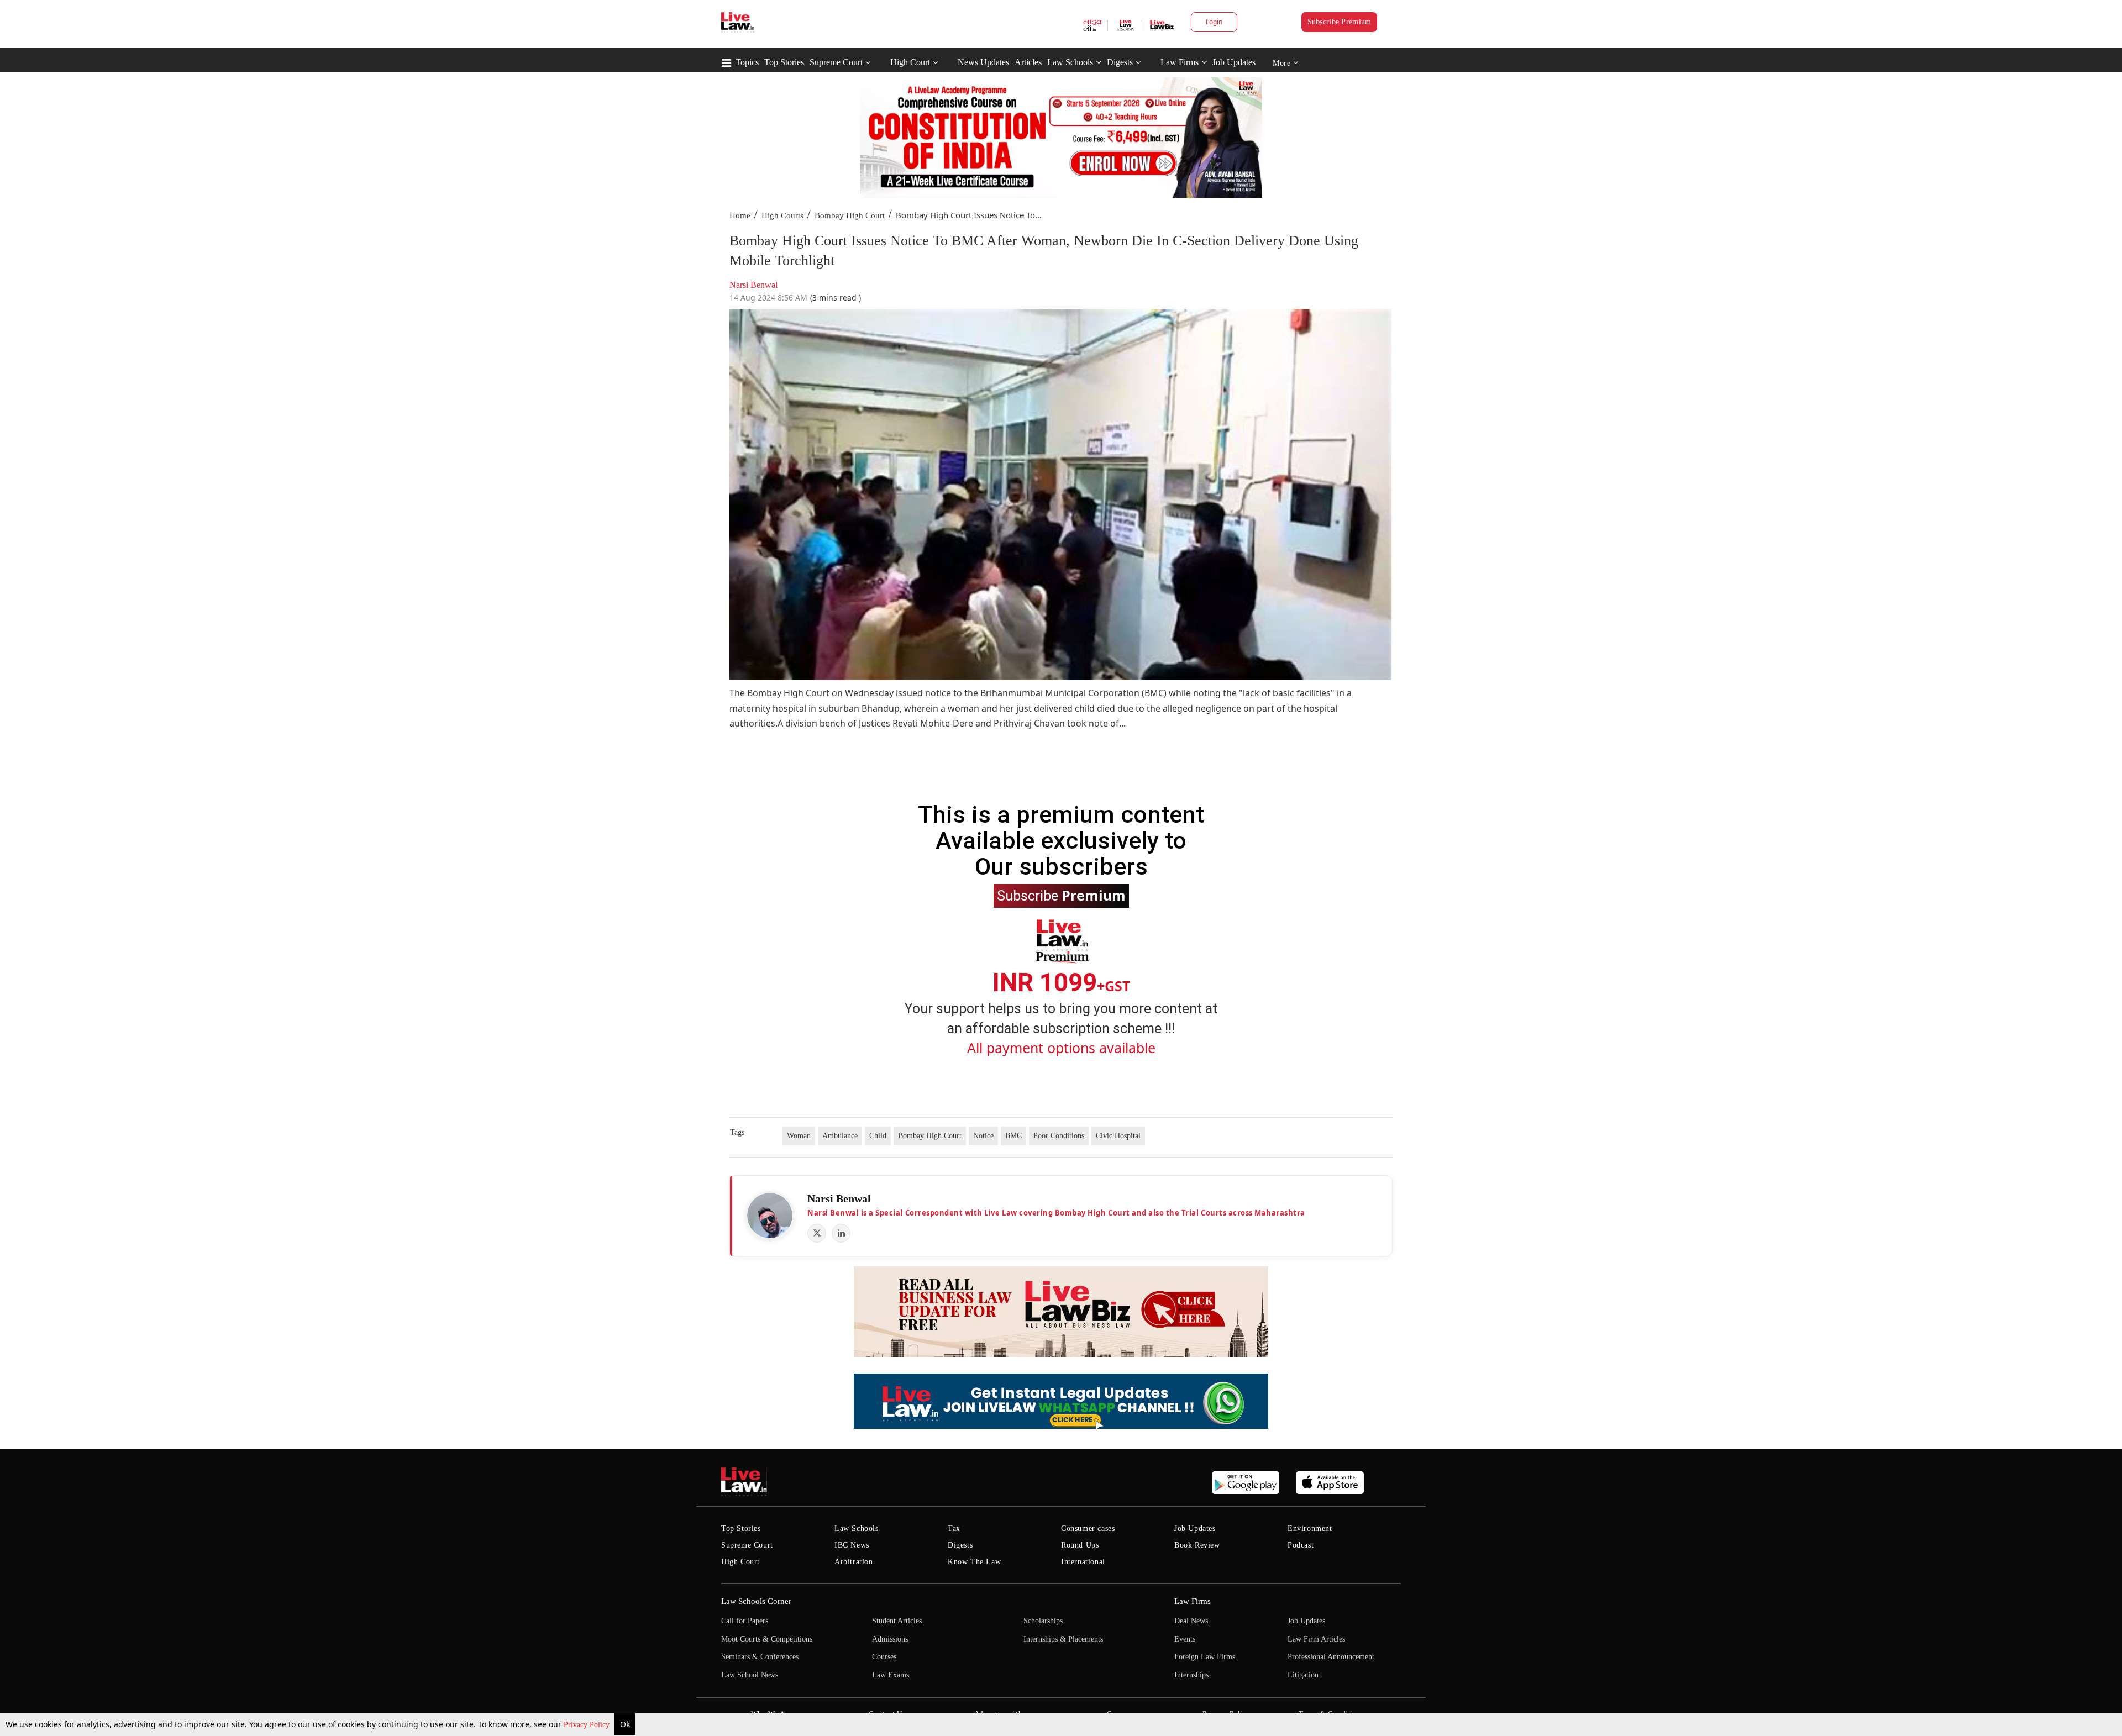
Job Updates (1234, 62)
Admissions (890, 1639)
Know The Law (974, 1562)
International (1083, 1562)
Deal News (1191, 1621)
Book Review (1197, 1545)
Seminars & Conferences (760, 1657)
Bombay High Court (850, 215)
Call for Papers (745, 1621)
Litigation (1303, 1675)
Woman (799, 1136)
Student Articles (897, 1621)
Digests (1120, 62)
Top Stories (784, 62)
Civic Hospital (1118, 1136)
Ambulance (840, 1136)
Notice (983, 1136)
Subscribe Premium (1340, 22)
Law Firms (1180, 62)
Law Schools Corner (756, 1601)
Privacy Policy (588, 1725)
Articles (1028, 62)
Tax (954, 1529)
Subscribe (1061, 895)
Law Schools (1070, 62)
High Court (910, 62)
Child (878, 1136)
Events (1185, 1639)
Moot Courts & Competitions (767, 1639)
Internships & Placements (1063, 1639)
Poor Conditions (1059, 1136)
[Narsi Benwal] (770, 1216)
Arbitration (854, 1562)
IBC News (852, 1545)
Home (740, 215)
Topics (747, 62)
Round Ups (1080, 1545)
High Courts (782, 215)
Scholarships (1043, 1621)
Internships (1191, 1675)
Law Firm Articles (1316, 1639)
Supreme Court (836, 62)
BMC (1013, 1136)
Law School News (750, 1675)
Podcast (1301, 1545)
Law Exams (891, 1675)
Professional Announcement (1331, 1657)
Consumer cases (1088, 1529)
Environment (1310, 1529)
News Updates (983, 62)
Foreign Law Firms (1205, 1657)
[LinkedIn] (841, 1233)
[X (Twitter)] (817, 1233)
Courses (884, 1657)
